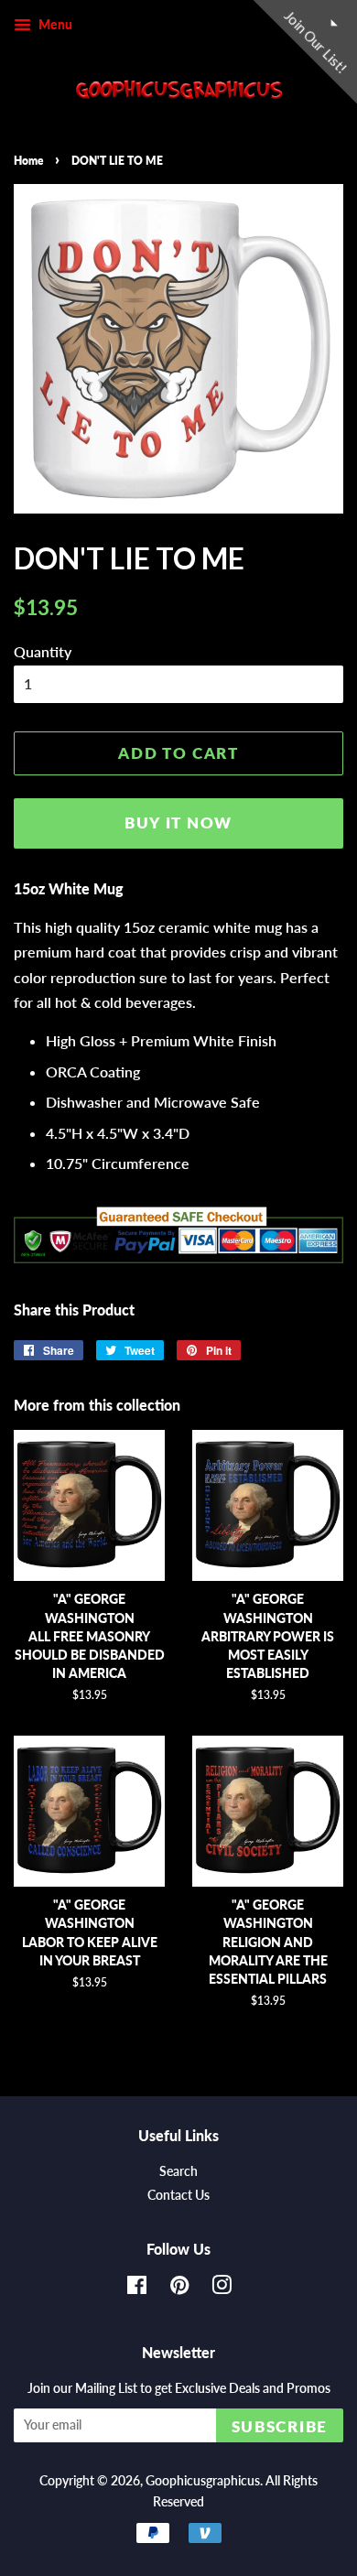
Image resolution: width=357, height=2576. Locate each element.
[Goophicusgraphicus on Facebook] (137, 2289)
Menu (54, 24)
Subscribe (280, 2426)
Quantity (43, 651)
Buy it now (178, 823)
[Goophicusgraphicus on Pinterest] (179, 2289)
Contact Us (178, 2195)
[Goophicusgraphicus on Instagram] (222, 2289)
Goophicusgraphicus (203, 2481)
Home (28, 161)
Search (178, 2171)
